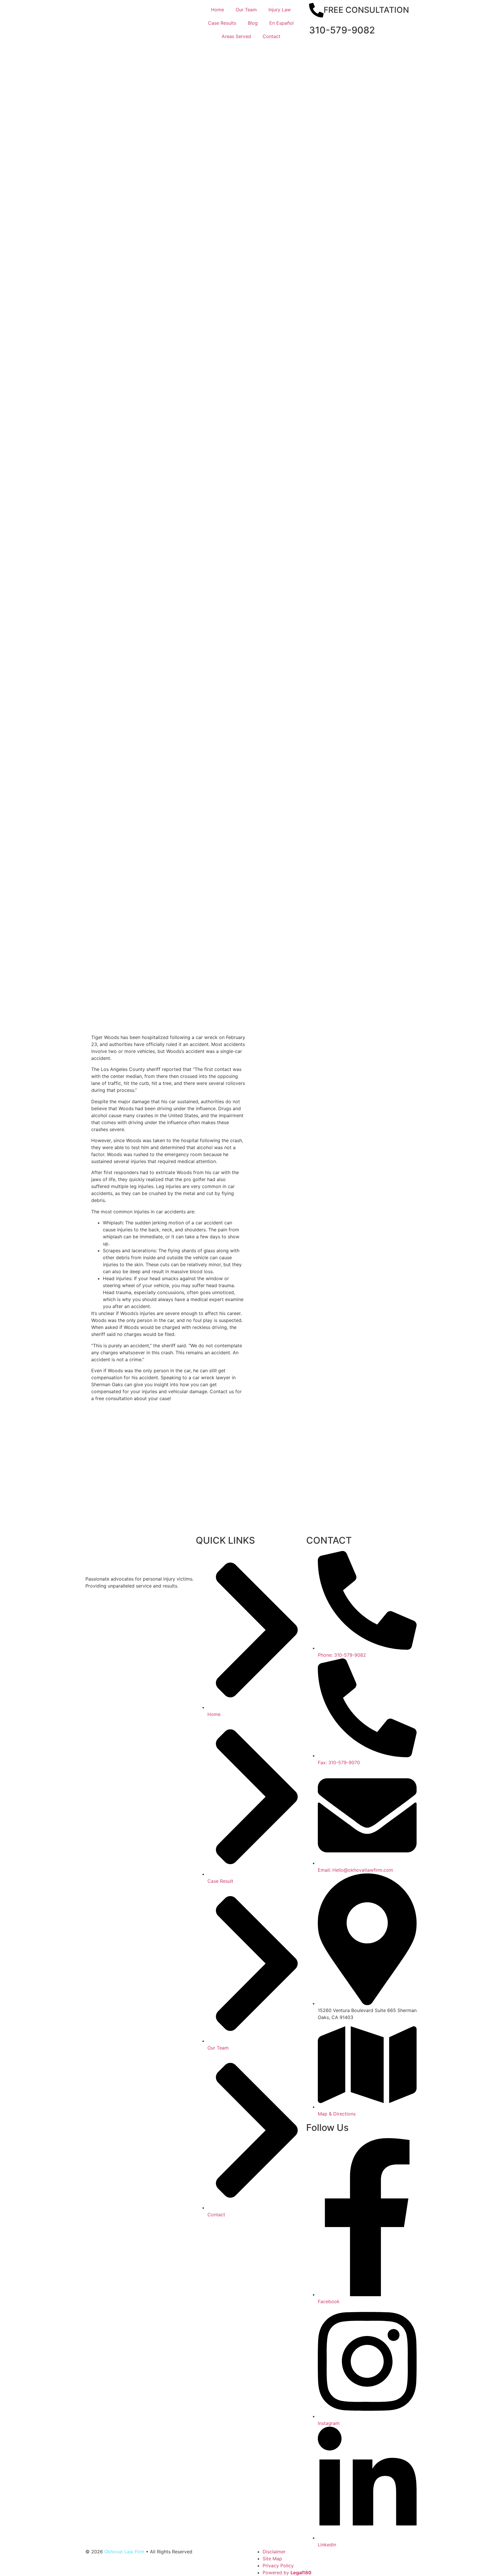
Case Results (222, 23)
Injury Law (280, 10)
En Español (282, 23)
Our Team (246, 10)
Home (217, 10)
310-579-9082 (342, 30)
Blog (253, 23)
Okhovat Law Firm (124, 2552)
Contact (271, 36)
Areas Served (236, 36)
